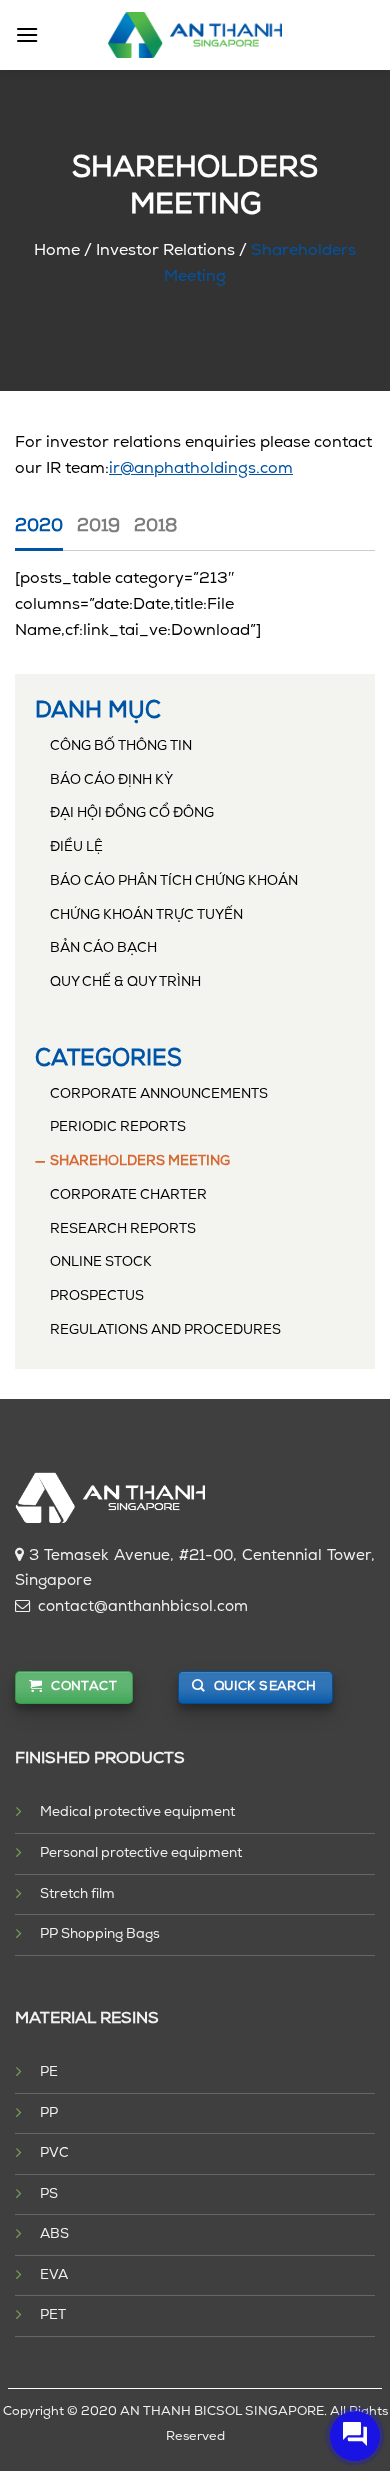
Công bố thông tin (121, 746)
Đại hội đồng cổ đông (132, 813)
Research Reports (123, 1229)
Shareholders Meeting (140, 1161)
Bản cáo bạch (103, 948)
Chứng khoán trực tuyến (146, 915)
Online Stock (101, 1262)
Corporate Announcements (159, 1094)
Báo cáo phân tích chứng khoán (174, 881)
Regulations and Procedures (165, 1330)
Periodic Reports (118, 1127)
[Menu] (27, 34)
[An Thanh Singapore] (195, 35)
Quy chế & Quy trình (125, 982)
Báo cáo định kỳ (111, 780)
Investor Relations (165, 251)
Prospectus (97, 1296)
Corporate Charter (128, 1195)
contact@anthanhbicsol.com (143, 1607)
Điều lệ (76, 847)
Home (57, 251)
